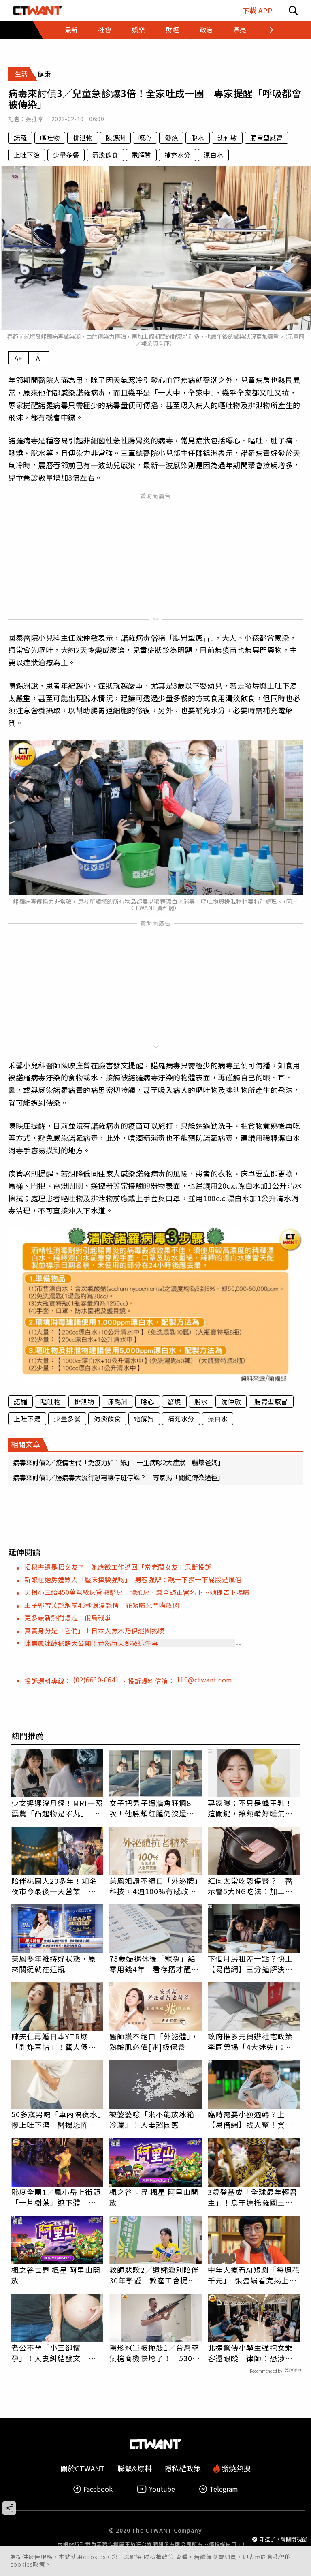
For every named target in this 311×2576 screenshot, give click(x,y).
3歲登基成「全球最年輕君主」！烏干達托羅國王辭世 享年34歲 (252, 2197)
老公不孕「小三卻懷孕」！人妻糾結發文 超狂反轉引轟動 (54, 2353)
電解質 (141, 155)
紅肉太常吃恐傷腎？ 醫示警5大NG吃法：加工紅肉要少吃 (250, 1886)
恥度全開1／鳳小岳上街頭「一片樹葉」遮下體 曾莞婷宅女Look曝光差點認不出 (56, 2197)
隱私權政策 (160, 2557)
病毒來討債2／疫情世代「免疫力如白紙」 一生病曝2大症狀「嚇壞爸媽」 (119, 1462)
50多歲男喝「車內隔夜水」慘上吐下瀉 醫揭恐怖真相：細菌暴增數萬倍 (56, 2119)
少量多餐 (66, 155)
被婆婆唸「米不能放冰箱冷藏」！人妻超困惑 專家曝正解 (152, 2119)
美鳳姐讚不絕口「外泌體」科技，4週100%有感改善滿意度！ (154, 1886)
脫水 (198, 138)
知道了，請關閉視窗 (283, 2539)
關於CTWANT (83, 2468)
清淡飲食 (105, 155)
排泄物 (83, 138)
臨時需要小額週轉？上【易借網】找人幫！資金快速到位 (250, 2119)
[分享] (9, 2508)
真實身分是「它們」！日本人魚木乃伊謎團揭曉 (95, 1630)
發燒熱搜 (235, 2468)
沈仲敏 (227, 138)
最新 (71, 30)
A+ (18, 358)
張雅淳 (34, 119)
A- (39, 358)
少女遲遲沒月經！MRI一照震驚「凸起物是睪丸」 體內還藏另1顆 (57, 1808)
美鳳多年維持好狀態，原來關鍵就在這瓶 (54, 1964)
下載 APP (257, 10)
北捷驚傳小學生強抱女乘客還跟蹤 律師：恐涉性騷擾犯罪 (250, 2353)
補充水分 (177, 155)
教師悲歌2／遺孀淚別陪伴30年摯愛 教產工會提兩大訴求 (154, 2275)
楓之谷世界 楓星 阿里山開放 (154, 2197)
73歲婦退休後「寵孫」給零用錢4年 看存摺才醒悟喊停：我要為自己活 (154, 1964)
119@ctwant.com (204, 1680)
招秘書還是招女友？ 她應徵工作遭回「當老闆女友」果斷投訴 (118, 1567)
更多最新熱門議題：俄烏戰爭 (68, 1617)
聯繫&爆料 (135, 2468)
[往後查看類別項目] (266, 30)
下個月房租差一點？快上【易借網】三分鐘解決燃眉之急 (250, 1964)
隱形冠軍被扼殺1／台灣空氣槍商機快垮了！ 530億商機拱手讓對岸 (155, 2353)
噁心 (145, 138)
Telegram (224, 2489)
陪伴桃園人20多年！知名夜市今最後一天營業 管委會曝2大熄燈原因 (54, 1886)
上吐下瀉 (27, 155)
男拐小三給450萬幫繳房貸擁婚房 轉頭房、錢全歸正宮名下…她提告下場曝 (137, 1592)
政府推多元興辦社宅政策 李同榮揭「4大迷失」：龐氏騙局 (254, 2041)
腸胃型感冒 (266, 138)
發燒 (171, 138)
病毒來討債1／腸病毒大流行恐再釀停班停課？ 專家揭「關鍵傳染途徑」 (118, 1477)
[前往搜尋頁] (293, 10)
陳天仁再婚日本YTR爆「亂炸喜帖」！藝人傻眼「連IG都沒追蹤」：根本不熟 (56, 2041)
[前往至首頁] (38, 10)
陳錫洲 (115, 138)
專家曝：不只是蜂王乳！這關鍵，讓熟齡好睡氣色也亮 (250, 1808)
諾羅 (20, 138)
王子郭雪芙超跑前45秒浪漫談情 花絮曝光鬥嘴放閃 (102, 1605)
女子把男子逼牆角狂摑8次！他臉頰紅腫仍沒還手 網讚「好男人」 (155, 1808)
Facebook (98, 2489)
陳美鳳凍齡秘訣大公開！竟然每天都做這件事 (91, 1643)
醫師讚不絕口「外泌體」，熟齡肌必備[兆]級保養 (154, 2041)
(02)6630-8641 (97, 1680)
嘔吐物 (50, 138)
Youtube (162, 2489)
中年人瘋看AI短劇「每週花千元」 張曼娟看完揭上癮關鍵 (254, 2275)
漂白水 (213, 155)
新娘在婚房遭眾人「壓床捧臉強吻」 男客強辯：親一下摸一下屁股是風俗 (133, 1579)
